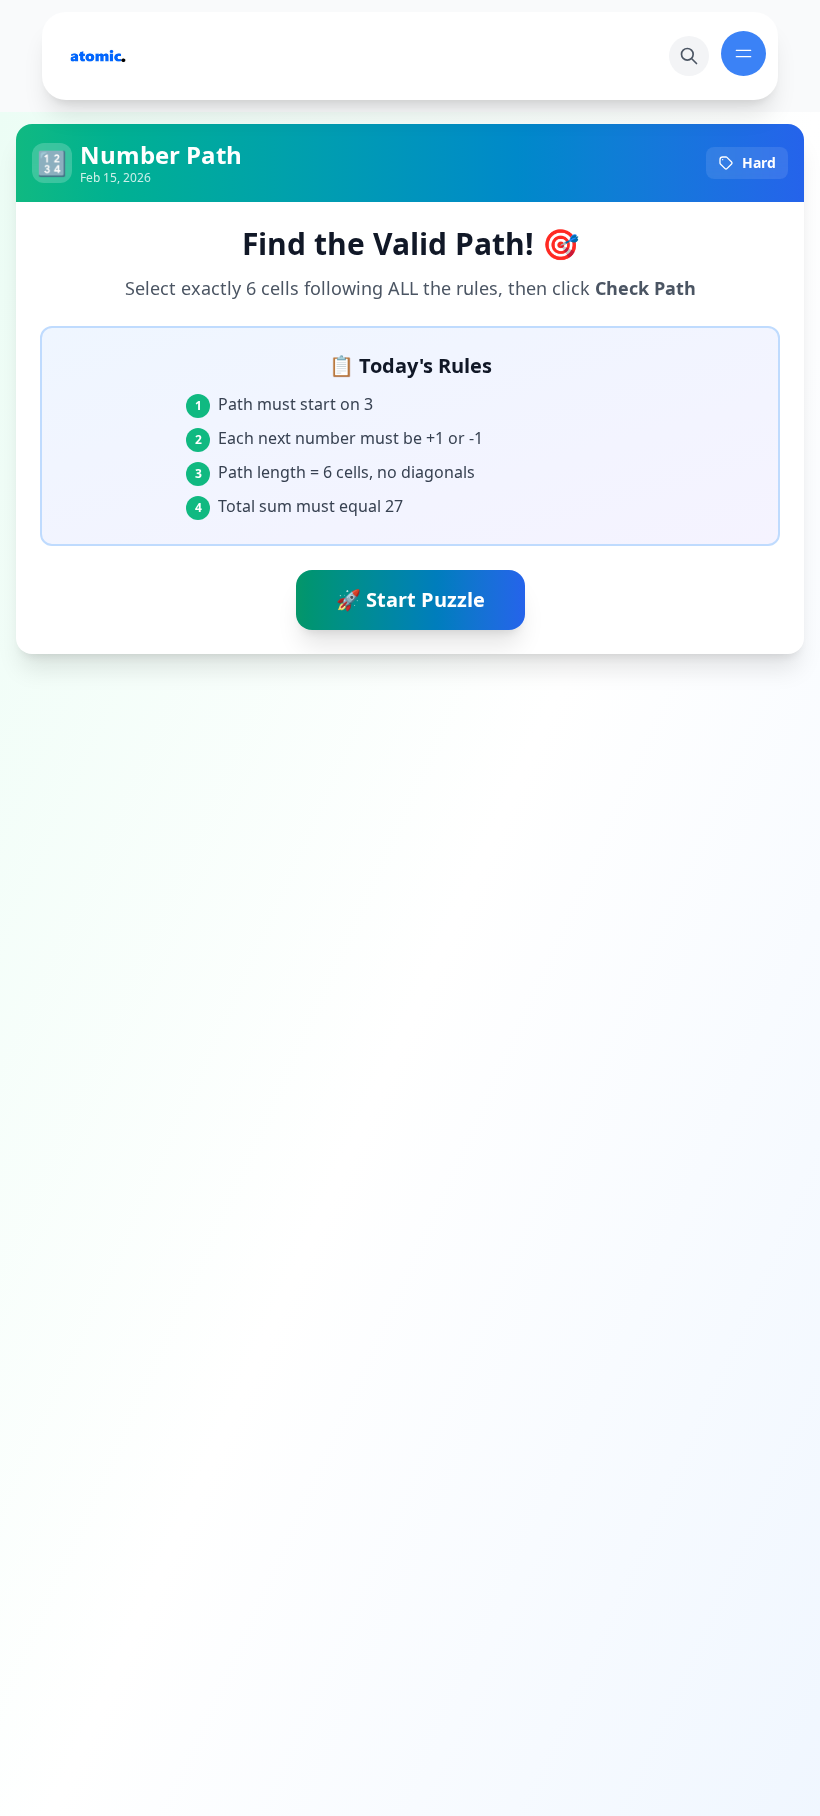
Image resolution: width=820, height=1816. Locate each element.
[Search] (689, 56)
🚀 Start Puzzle (410, 599)
